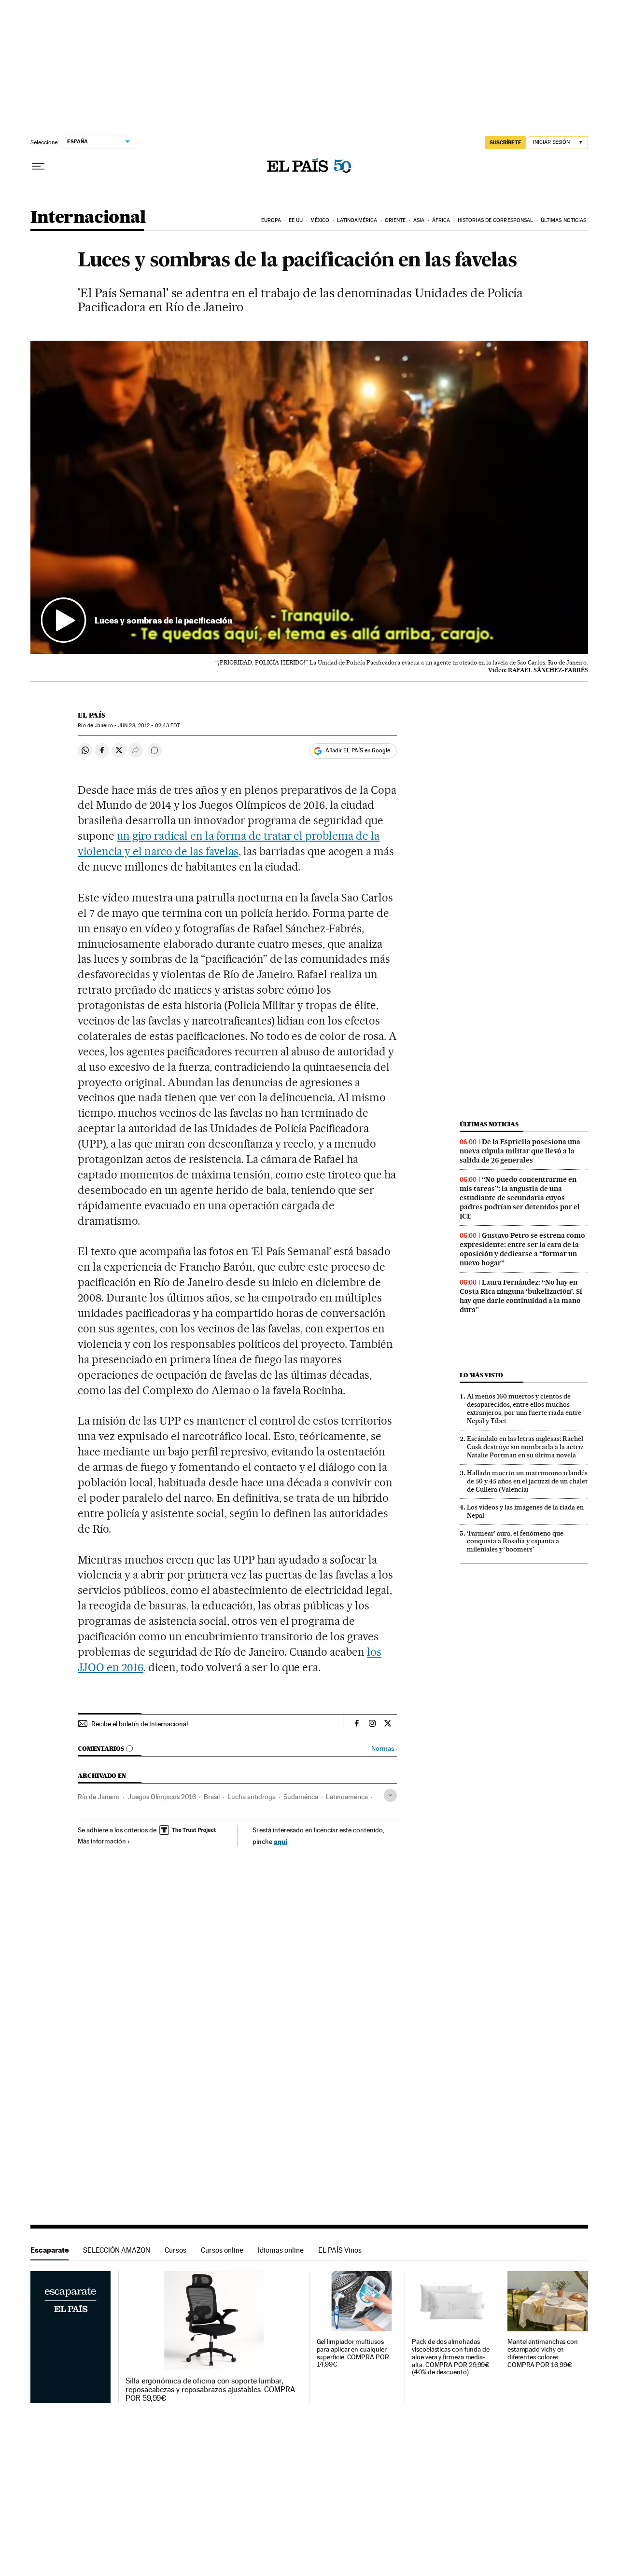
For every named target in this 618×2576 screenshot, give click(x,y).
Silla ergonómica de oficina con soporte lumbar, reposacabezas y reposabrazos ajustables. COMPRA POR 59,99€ (210, 2390)
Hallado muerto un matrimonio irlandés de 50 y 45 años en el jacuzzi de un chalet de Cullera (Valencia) (527, 1481)
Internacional (88, 218)
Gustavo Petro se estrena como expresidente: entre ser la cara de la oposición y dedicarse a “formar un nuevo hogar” (522, 1249)
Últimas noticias (564, 220)
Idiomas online (281, 2250)
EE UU (296, 220)
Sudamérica (301, 1797)
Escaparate (49, 2250)
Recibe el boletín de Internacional (140, 1724)
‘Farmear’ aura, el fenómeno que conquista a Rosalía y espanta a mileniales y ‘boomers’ (515, 1541)
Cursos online (222, 2250)
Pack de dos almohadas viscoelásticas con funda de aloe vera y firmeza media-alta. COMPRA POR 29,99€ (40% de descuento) (451, 2357)
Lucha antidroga (252, 1797)
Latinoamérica (357, 220)
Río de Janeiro (99, 1797)
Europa (271, 220)
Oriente (395, 220)
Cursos (176, 2250)
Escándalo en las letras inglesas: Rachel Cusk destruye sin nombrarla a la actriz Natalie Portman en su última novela (525, 1447)
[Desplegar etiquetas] (390, 1795)
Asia (419, 220)
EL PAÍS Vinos (340, 2250)
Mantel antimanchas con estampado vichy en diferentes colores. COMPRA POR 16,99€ (543, 2353)
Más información (102, 1841)
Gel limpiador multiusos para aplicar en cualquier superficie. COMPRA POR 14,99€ (353, 2353)
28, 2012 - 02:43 (149, 726)
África (441, 220)
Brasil (212, 1797)
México (320, 220)
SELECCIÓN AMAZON (117, 2250)
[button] (309, 498)
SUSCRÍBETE (506, 142)
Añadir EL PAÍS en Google (358, 750)
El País (91, 715)
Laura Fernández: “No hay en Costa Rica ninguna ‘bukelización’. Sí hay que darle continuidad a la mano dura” (521, 1296)
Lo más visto (481, 1375)
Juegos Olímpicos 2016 (162, 1797)
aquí (281, 1841)
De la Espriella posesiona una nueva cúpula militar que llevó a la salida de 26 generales (520, 1151)
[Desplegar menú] (38, 166)
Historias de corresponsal (496, 220)
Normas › (384, 1749)
